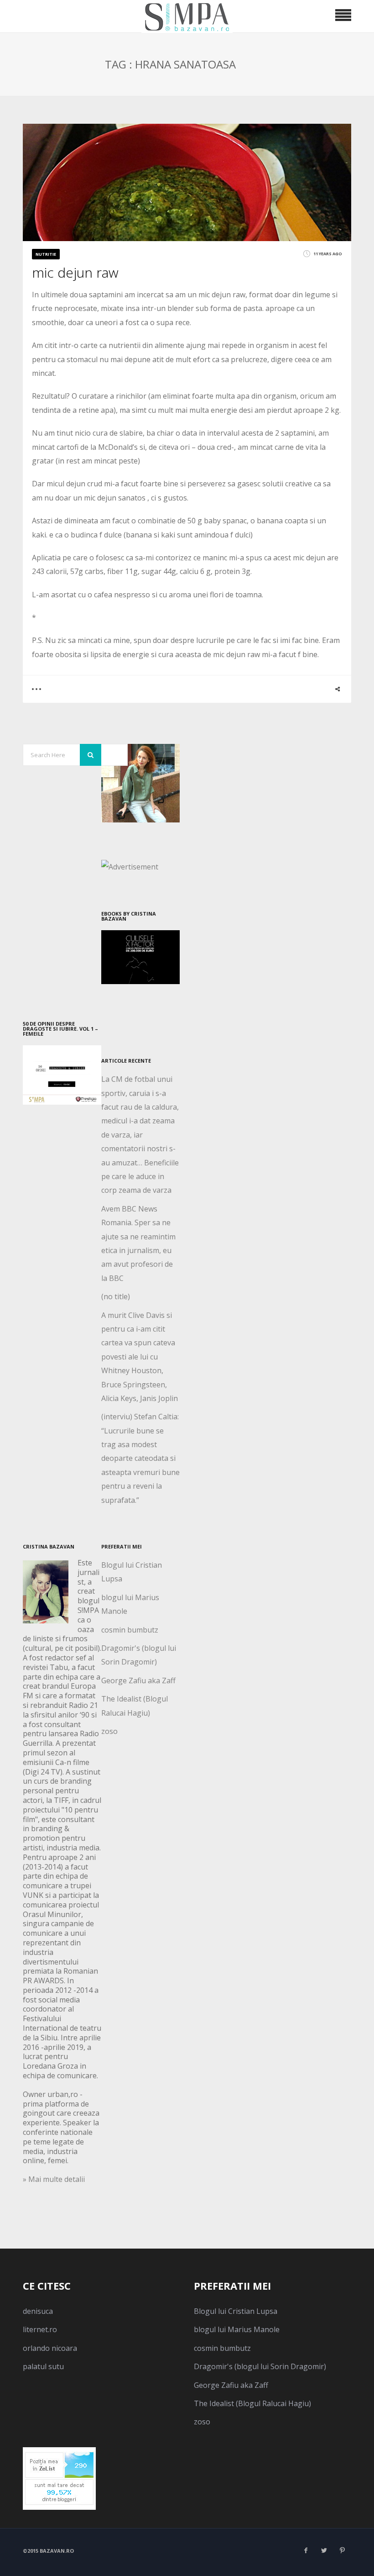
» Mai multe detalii (54, 2179)
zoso (109, 1731)
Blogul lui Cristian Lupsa (236, 2311)
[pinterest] (342, 2550)
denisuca (38, 2311)
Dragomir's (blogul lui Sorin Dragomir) (260, 2366)
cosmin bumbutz (130, 1630)
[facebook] (306, 2550)
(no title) (116, 1296)
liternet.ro (40, 2329)
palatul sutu (43, 2366)
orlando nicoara (50, 2348)
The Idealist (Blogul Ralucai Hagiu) (252, 2403)
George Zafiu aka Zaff (138, 1680)
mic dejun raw (75, 272)
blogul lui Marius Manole (237, 2329)
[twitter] (324, 2550)
